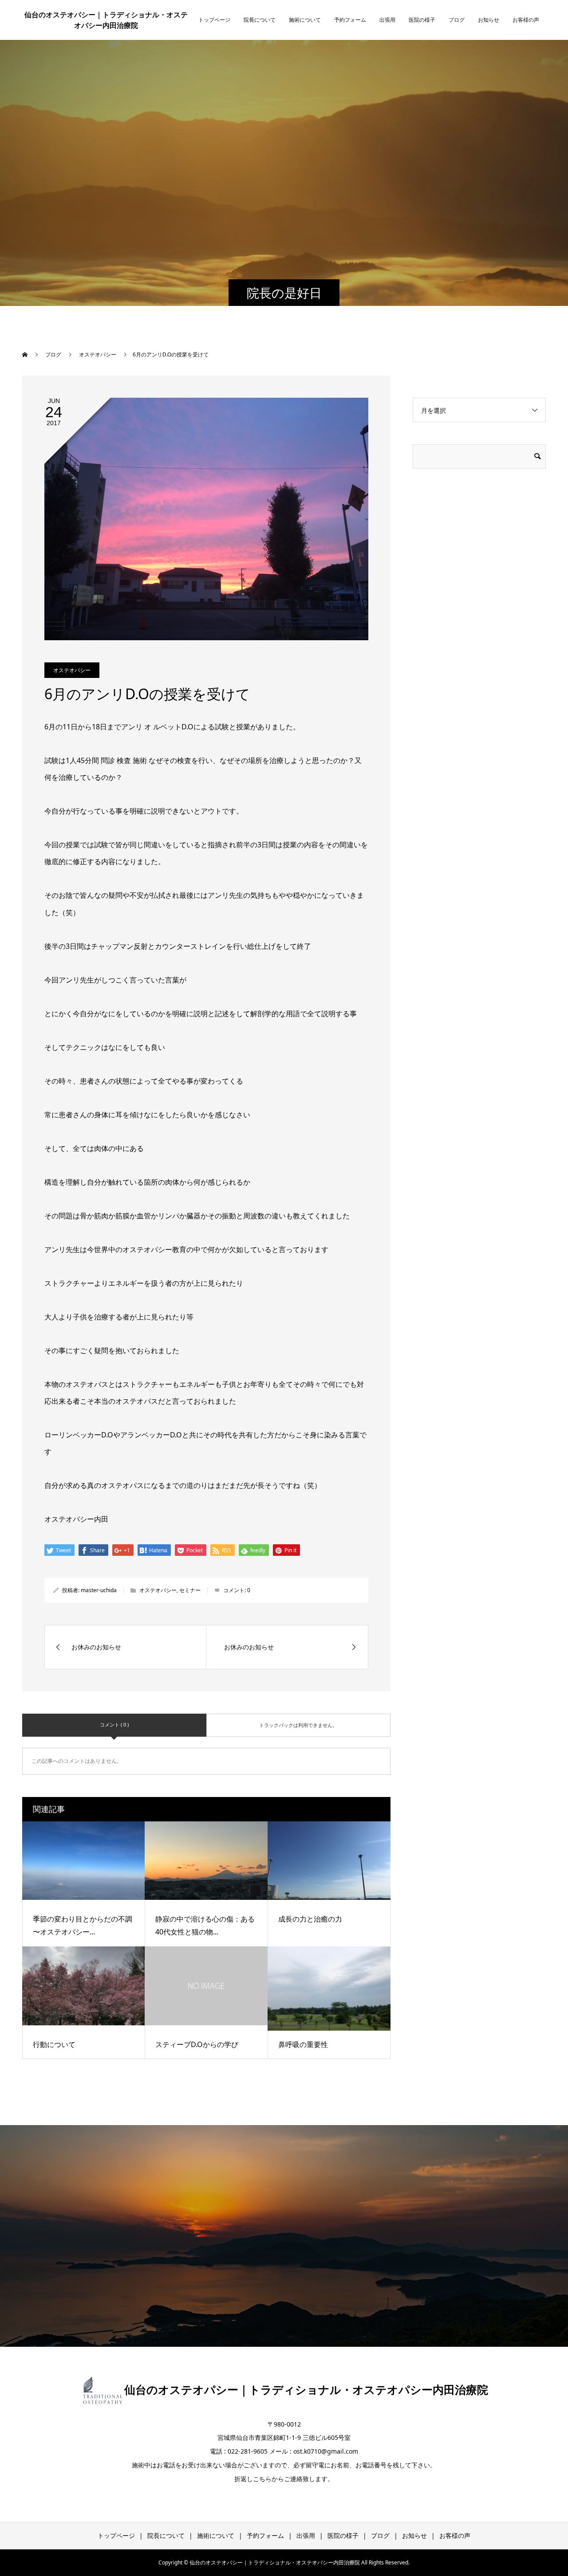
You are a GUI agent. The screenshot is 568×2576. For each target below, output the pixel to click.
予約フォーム (350, 20)
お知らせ (489, 20)
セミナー (190, 1590)
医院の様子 (422, 20)
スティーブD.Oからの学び (197, 2044)
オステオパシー (72, 670)
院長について (260, 20)
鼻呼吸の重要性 (303, 2044)
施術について (305, 20)
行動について (54, 2044)
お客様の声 (526, 20)
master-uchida (99, 1590)
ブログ (457, 20)
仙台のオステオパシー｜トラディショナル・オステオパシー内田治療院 (106, 20)
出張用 (387, 20)
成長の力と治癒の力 (310, 1919)
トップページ (214, 20)
